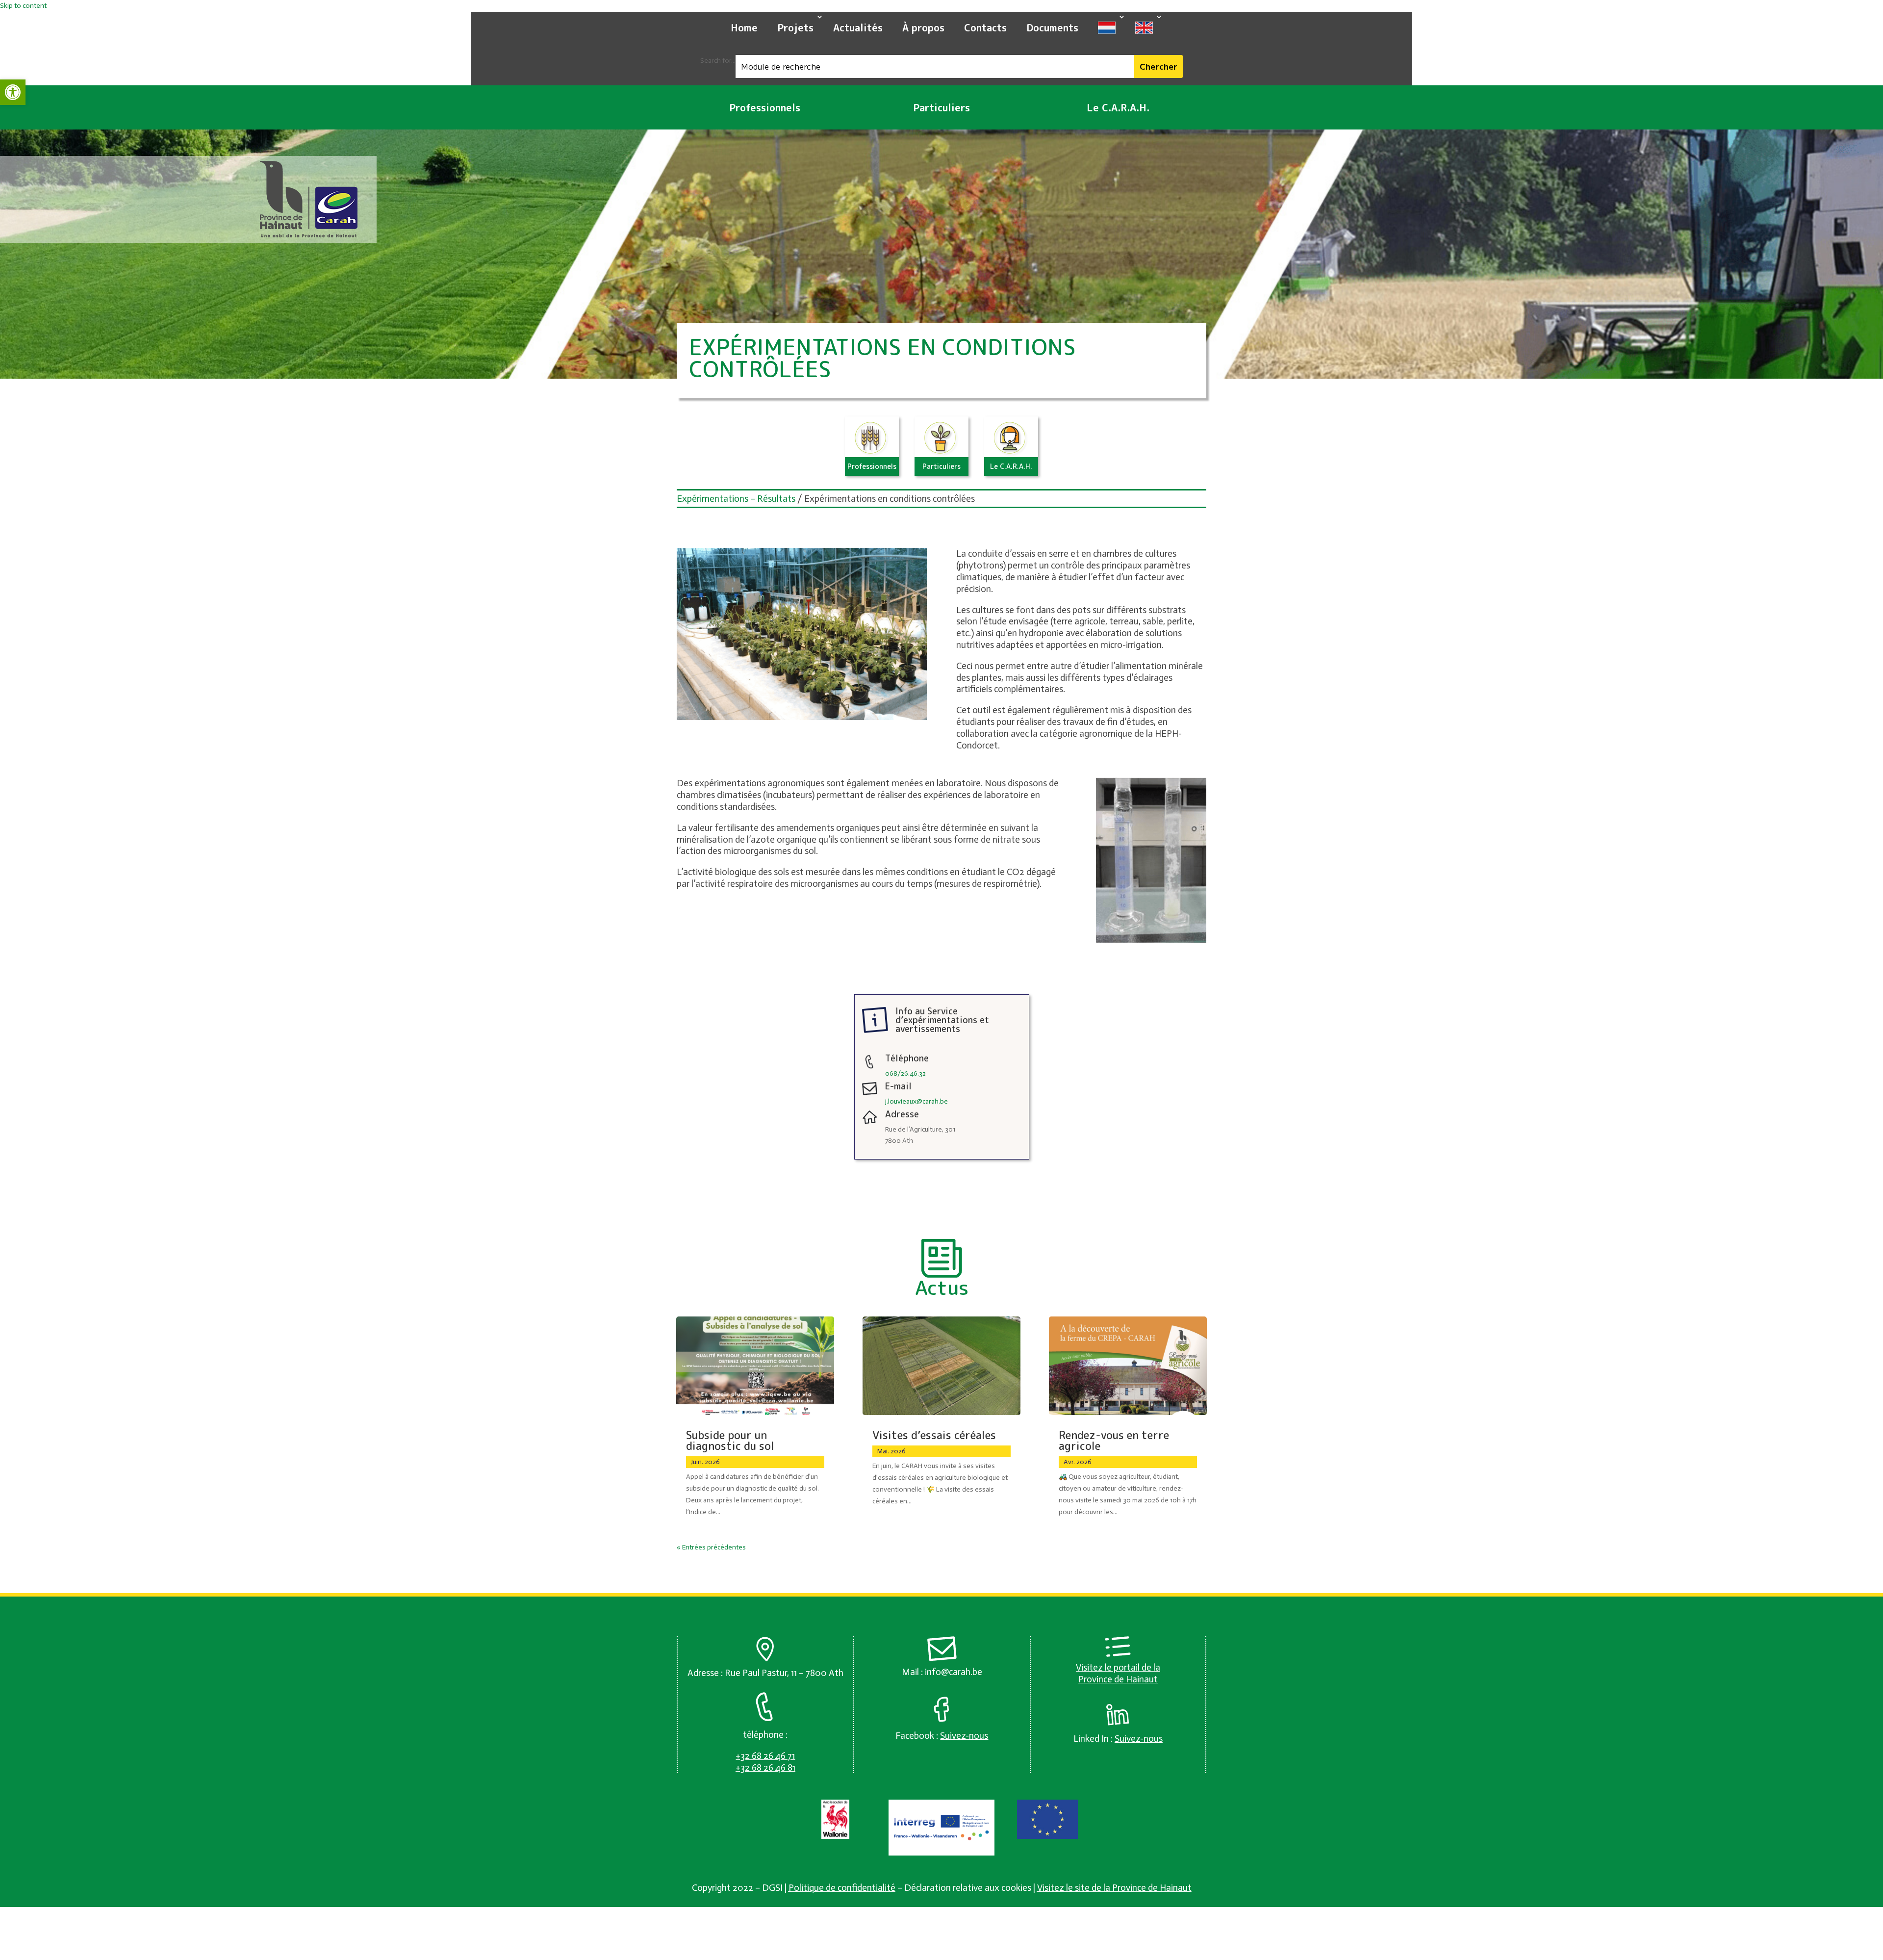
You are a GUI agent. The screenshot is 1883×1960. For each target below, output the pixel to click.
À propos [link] (923, 27)
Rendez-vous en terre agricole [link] (1114, 1440)
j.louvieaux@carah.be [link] (916, 1101)
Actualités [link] (858, 27)
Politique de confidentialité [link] (842, 1888)
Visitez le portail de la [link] (1118, 1667)
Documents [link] (1052, 27)
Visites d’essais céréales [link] (934, 1435)
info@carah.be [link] (954, 1672)
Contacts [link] (985, 27)
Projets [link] (795, 27)
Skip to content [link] (23, 6)
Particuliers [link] (941, 107)
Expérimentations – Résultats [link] (736, 499)
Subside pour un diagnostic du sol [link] (730, 1440)
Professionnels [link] (765, 107)
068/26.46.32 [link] (905, 1073)
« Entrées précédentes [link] (711, 1547)
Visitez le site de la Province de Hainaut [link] (1114, 1888)
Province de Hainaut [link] (1118, 1679)
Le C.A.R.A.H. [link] (1118, 107)
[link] (13, 92)
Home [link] (744, 27)
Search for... (718, 61)
